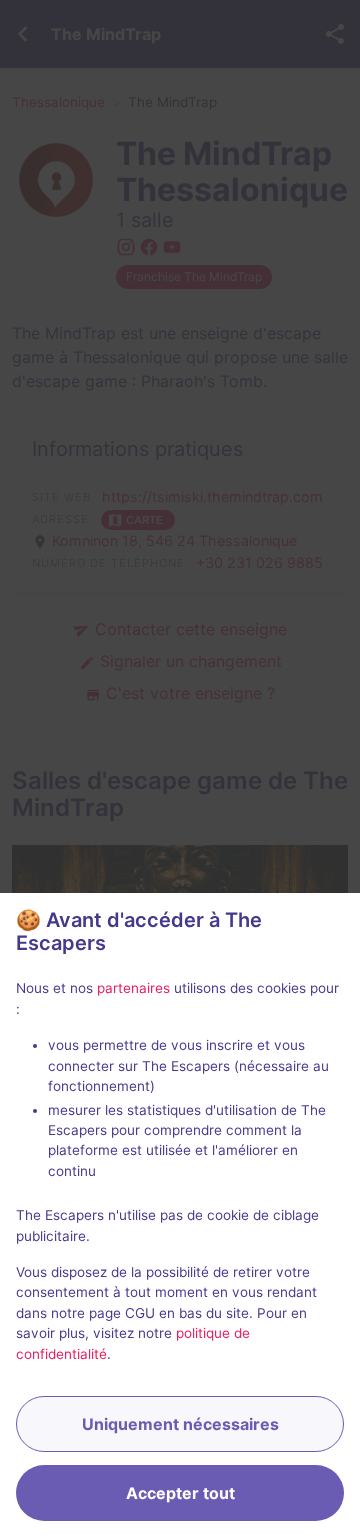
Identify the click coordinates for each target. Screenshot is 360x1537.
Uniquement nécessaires (180, 1424)
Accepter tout (180, 1493)
